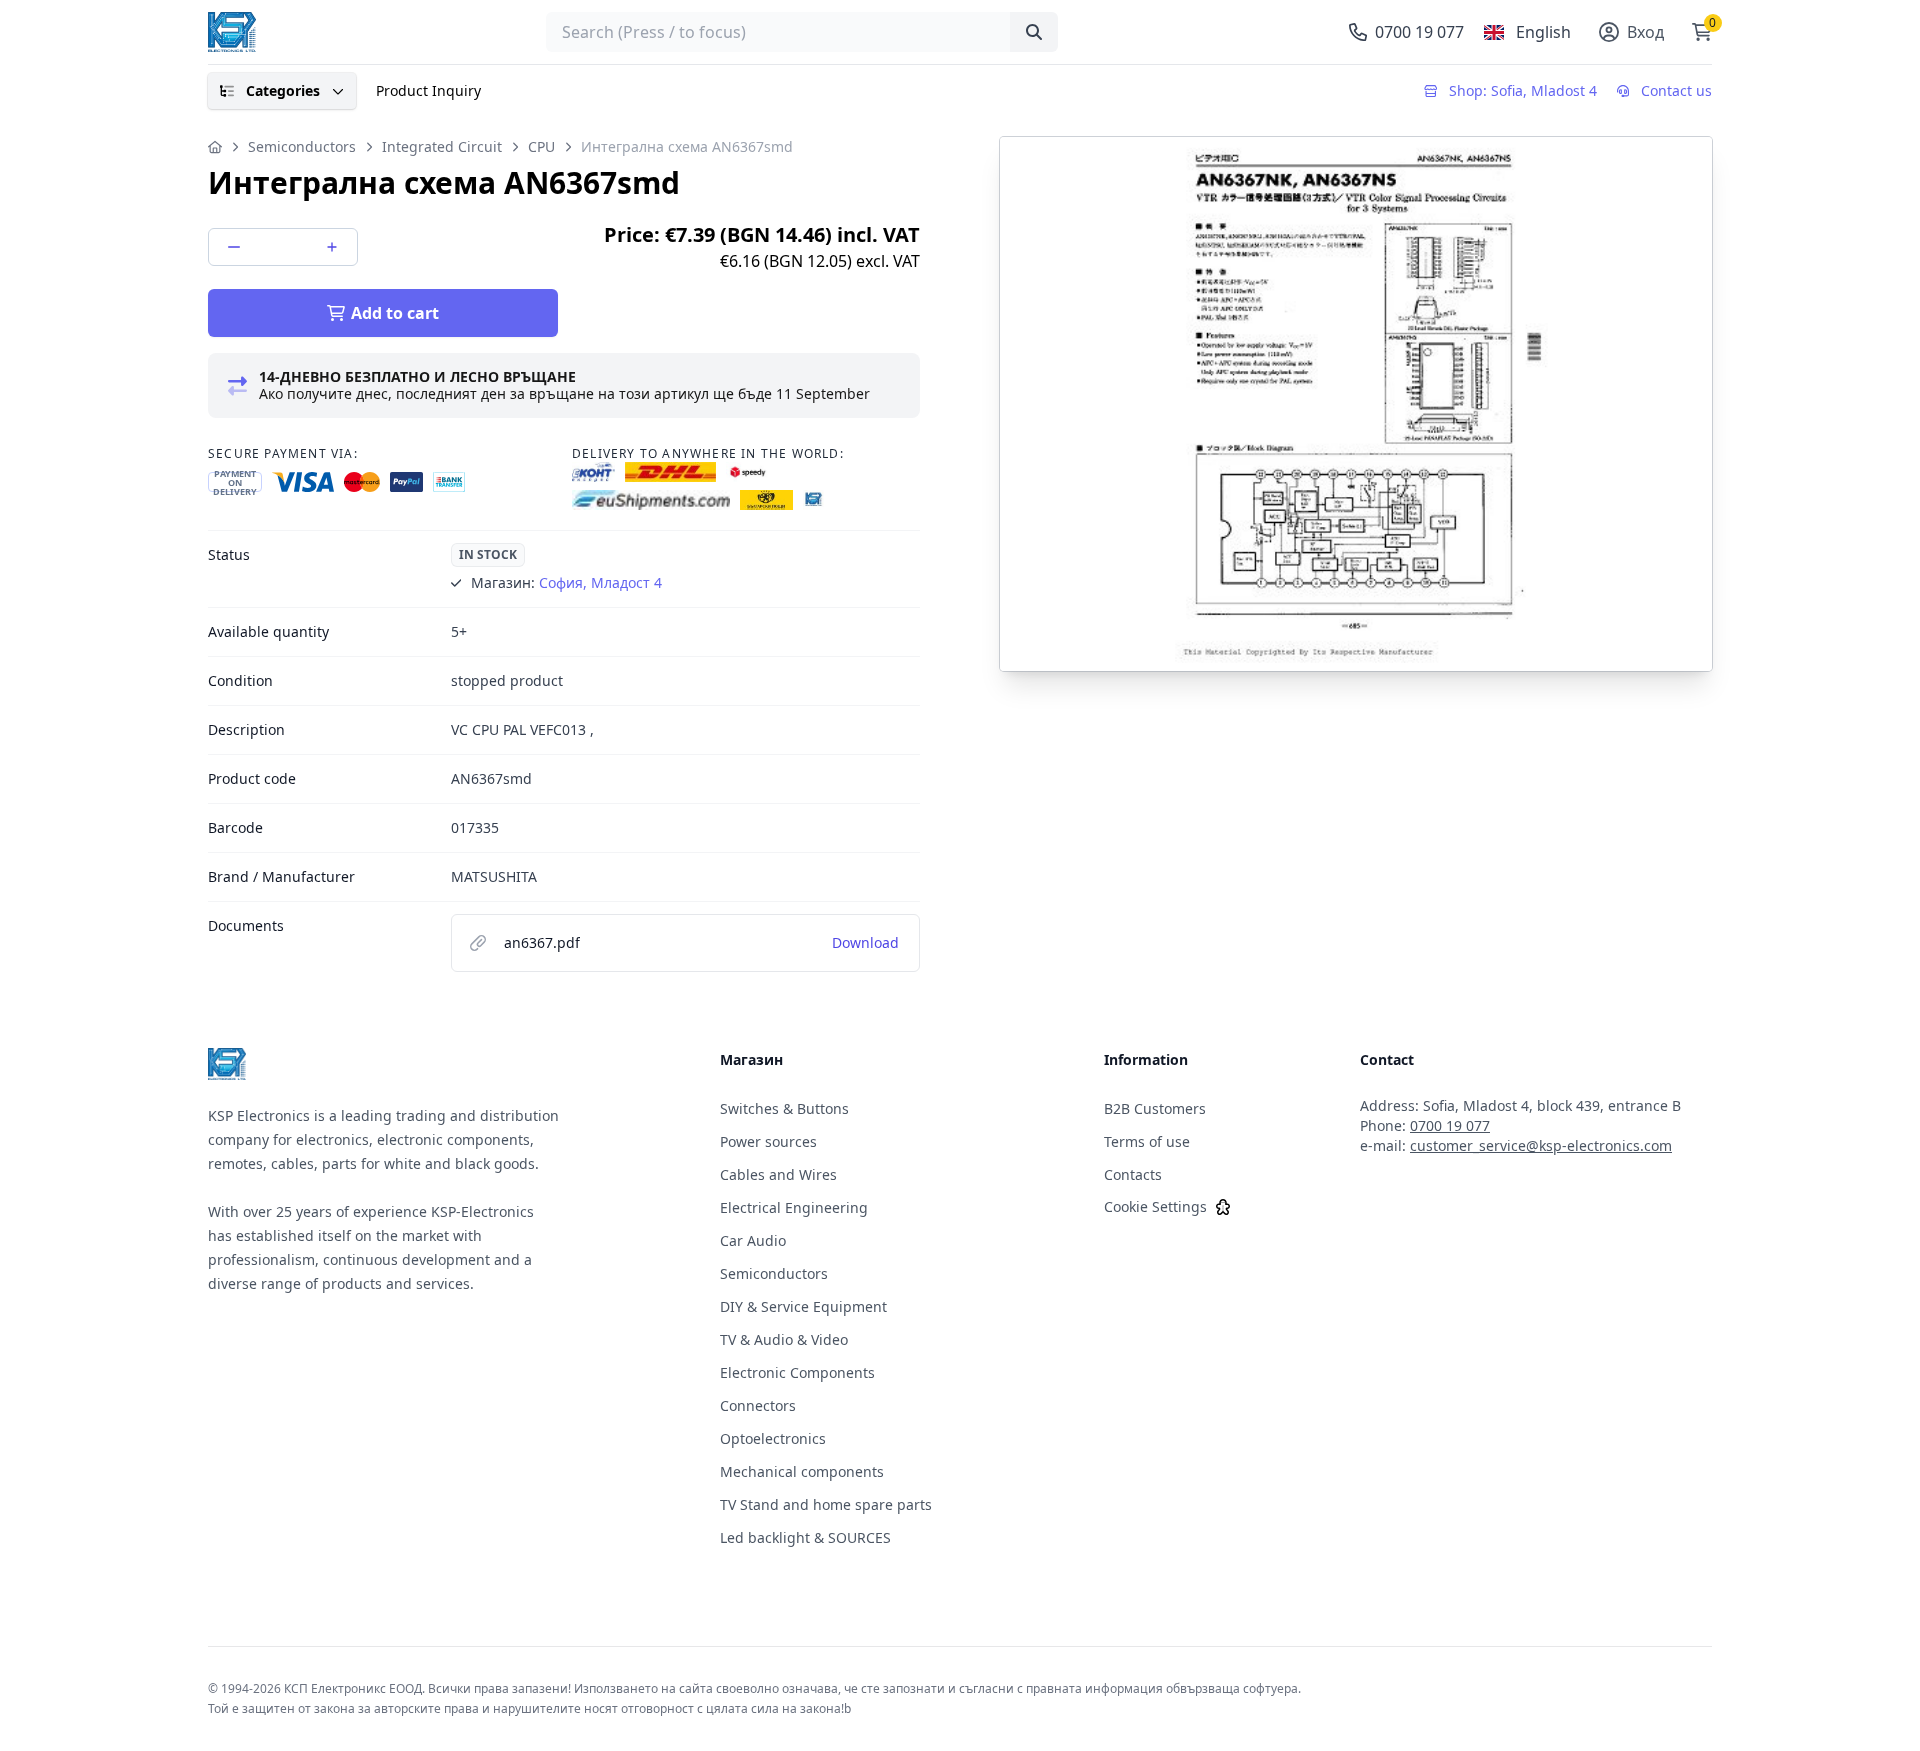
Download (865, 942)
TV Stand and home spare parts (826, 1504)
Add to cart (395, 313)
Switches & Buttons (784, 1108)
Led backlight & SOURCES (805, 1537)
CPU (541, 146)
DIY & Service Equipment (803, 1306)
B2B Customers (1155, 1108)
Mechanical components (802, 1471)
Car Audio (753, 1240)
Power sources (768, 1141)
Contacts (1133, 1174)
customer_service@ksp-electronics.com (1541, 1145)
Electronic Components (797, 1372)
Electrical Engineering (794, 1207)
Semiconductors (302, 146)
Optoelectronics (773, 1438)
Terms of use (1147, 1141)
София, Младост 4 (600, 582)
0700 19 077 (1450, 1125)
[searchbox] (802, 32)
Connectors (758, 1405)
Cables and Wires (778, 1174)
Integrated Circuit (442, 146)
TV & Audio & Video (784, 1339)
